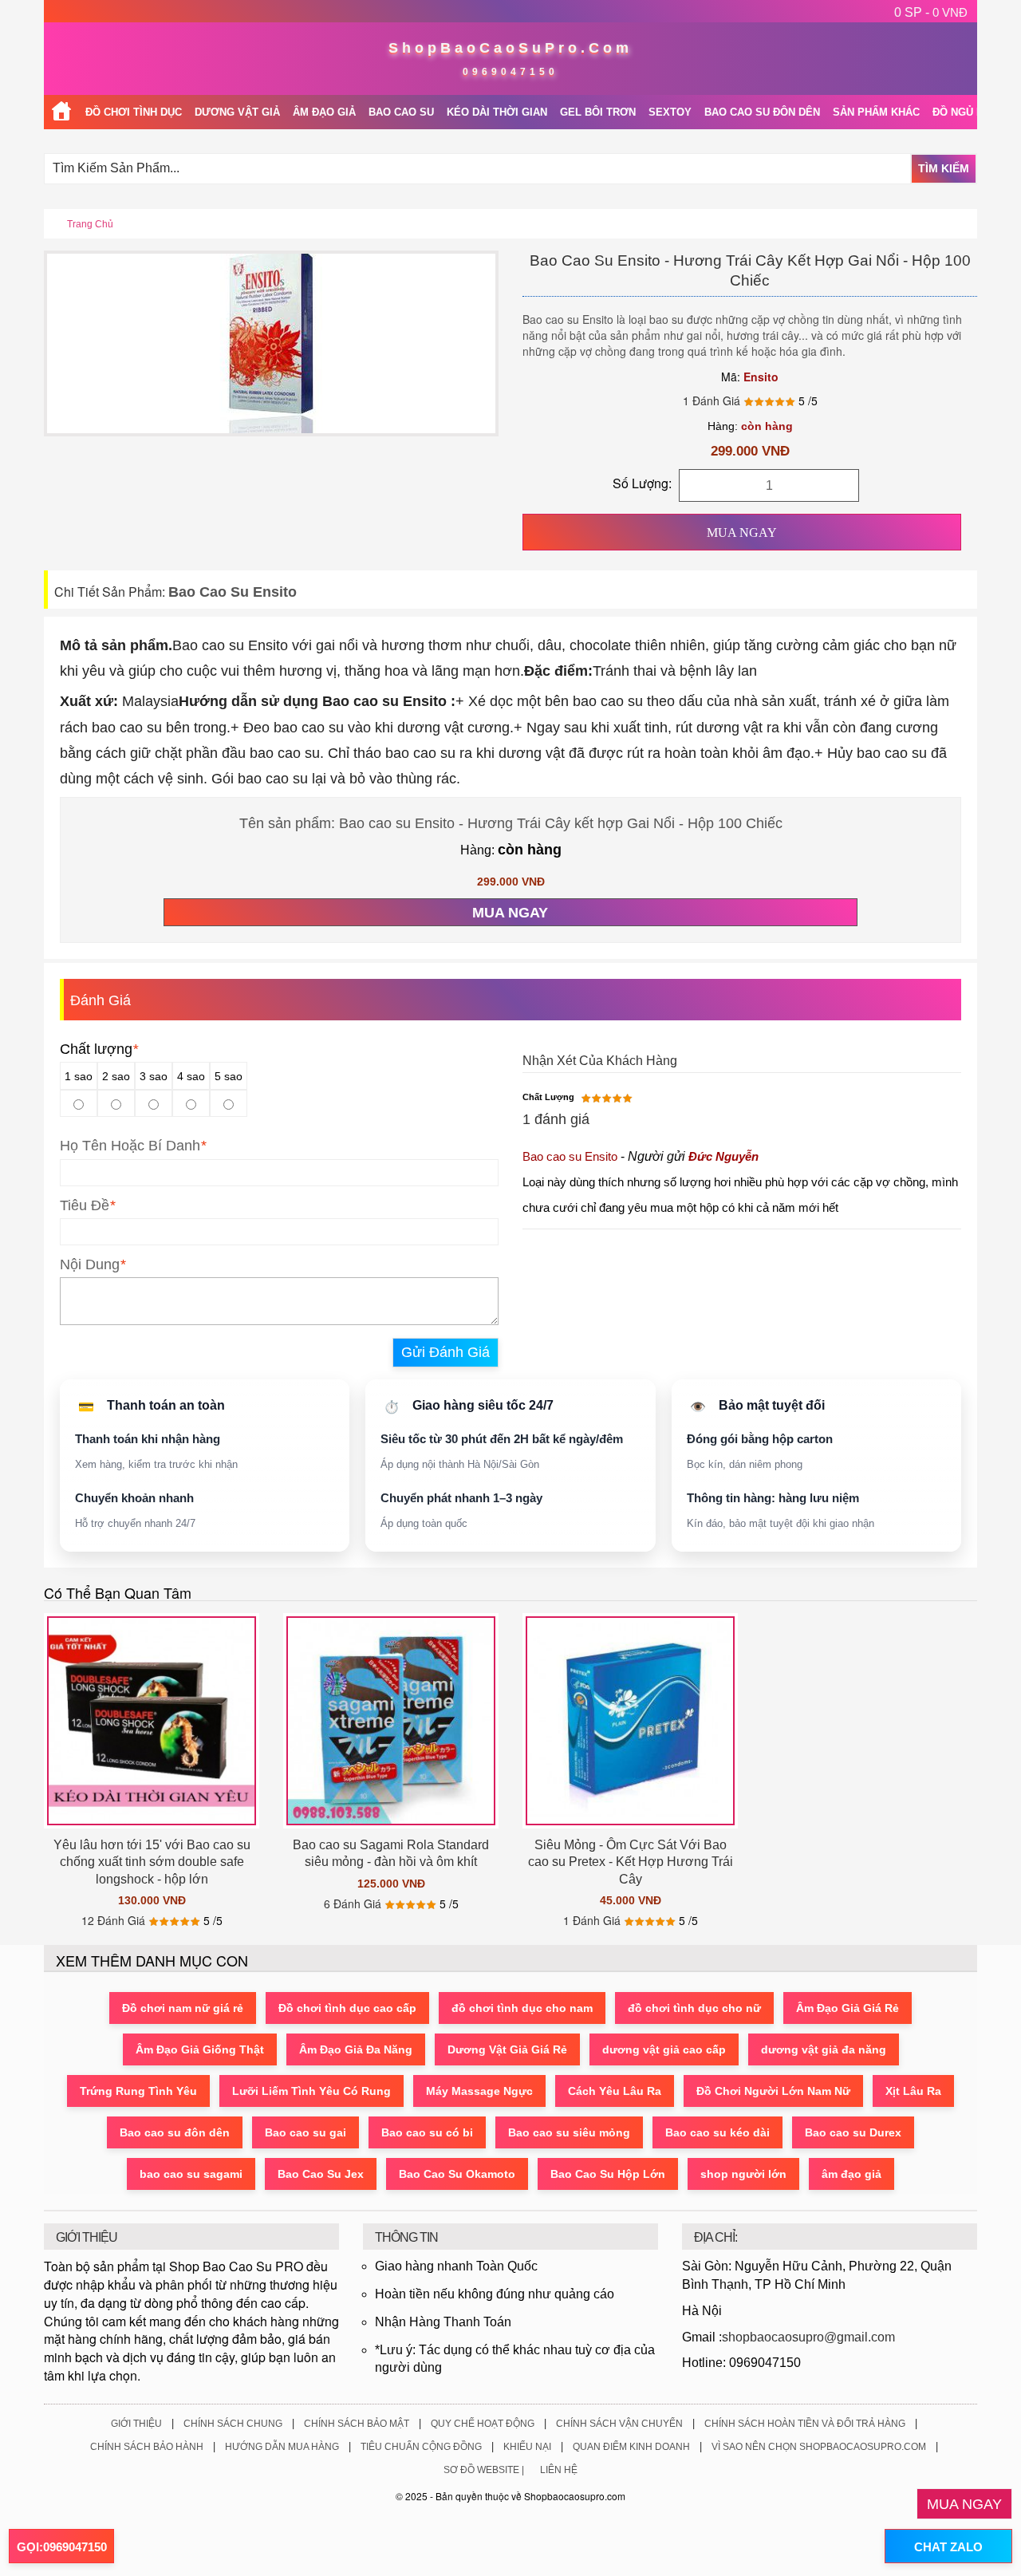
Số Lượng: (642, 483)
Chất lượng (99, 1049)
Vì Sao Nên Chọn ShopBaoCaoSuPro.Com (819, 2447)
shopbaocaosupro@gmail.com (808, 2337)
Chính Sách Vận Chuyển (619, 2424)
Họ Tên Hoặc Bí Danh (130, 1146)
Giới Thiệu (136, 2424)
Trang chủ (90, 224)
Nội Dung (90, 1264)
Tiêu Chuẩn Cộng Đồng (421, 2447)
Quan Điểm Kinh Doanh (631, 2447)
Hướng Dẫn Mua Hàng (282, 2447)
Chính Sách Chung (233, 2424)
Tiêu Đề (85, 1205)
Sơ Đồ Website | (484, 2470)
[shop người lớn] (61, 112)
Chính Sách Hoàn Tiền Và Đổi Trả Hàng (805, 2424)
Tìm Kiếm (944, 168)
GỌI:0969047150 (62, 2547)
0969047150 (510, 72)
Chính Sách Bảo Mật (357, 2424)
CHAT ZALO (948, 2547)
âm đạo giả (851, 2174)
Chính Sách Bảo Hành (147, 2447)
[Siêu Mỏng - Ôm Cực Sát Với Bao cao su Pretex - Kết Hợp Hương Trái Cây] (630, 1721)
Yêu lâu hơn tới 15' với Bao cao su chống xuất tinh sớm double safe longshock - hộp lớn (152, 1862)
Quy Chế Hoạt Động (483, 2424)
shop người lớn (743, 2174)
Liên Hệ (559, 2470)
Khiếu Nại (527, 2447)
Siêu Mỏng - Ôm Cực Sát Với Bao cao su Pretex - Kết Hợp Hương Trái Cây (631, 1862)
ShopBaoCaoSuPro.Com (510, 48)
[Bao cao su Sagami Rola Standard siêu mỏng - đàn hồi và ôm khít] (391, 1721)
